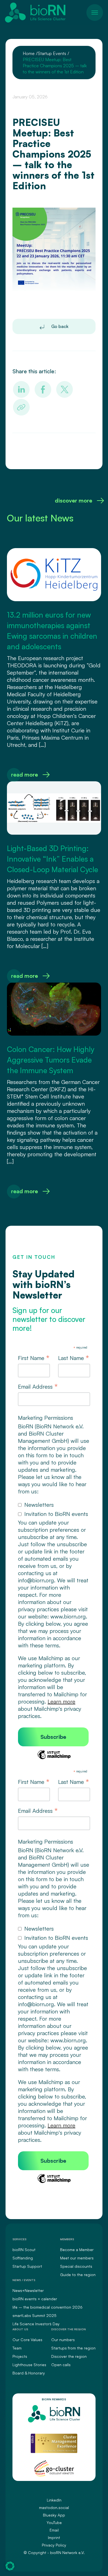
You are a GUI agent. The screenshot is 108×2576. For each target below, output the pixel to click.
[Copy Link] (21, 407)
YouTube (54, 2522)
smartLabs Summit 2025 (34, 2315)
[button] (10, 2566)
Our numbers (63, 2340)
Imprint (54, 2538)
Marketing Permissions (46, 1418)
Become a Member (77, 2250)
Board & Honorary (29, 2373)
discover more (74, 500)
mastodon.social (54, 2507)
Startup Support (27, 2266)
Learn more (61, 1701)
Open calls (61, 2365)
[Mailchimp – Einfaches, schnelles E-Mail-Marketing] (54, 1758)
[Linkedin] (21, 389)
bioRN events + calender (35, 2299)
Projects (20, 2356)
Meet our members (77, 2258)
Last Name (74, 1358)
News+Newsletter (28, 2290)
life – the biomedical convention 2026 (47, 2307)
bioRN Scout (24, 2250)
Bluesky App (54, 2515)
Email (54, 2530)
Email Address (38, 1387)
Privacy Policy (54, 2545)
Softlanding (23, 2258)
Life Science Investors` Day (36, 2324)
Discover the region (69, 2356)
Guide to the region (78, 2275)
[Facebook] (43, 389)
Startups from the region (73, 2348)
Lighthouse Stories (29, 2365)
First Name (34, 1358)
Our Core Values (27, 2340)
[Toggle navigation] (95, 13)
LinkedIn (54, 2500)
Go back (59, 326)
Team (17, 2348)
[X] (65, 389)
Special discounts (76, 2266)
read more (25, 774)
